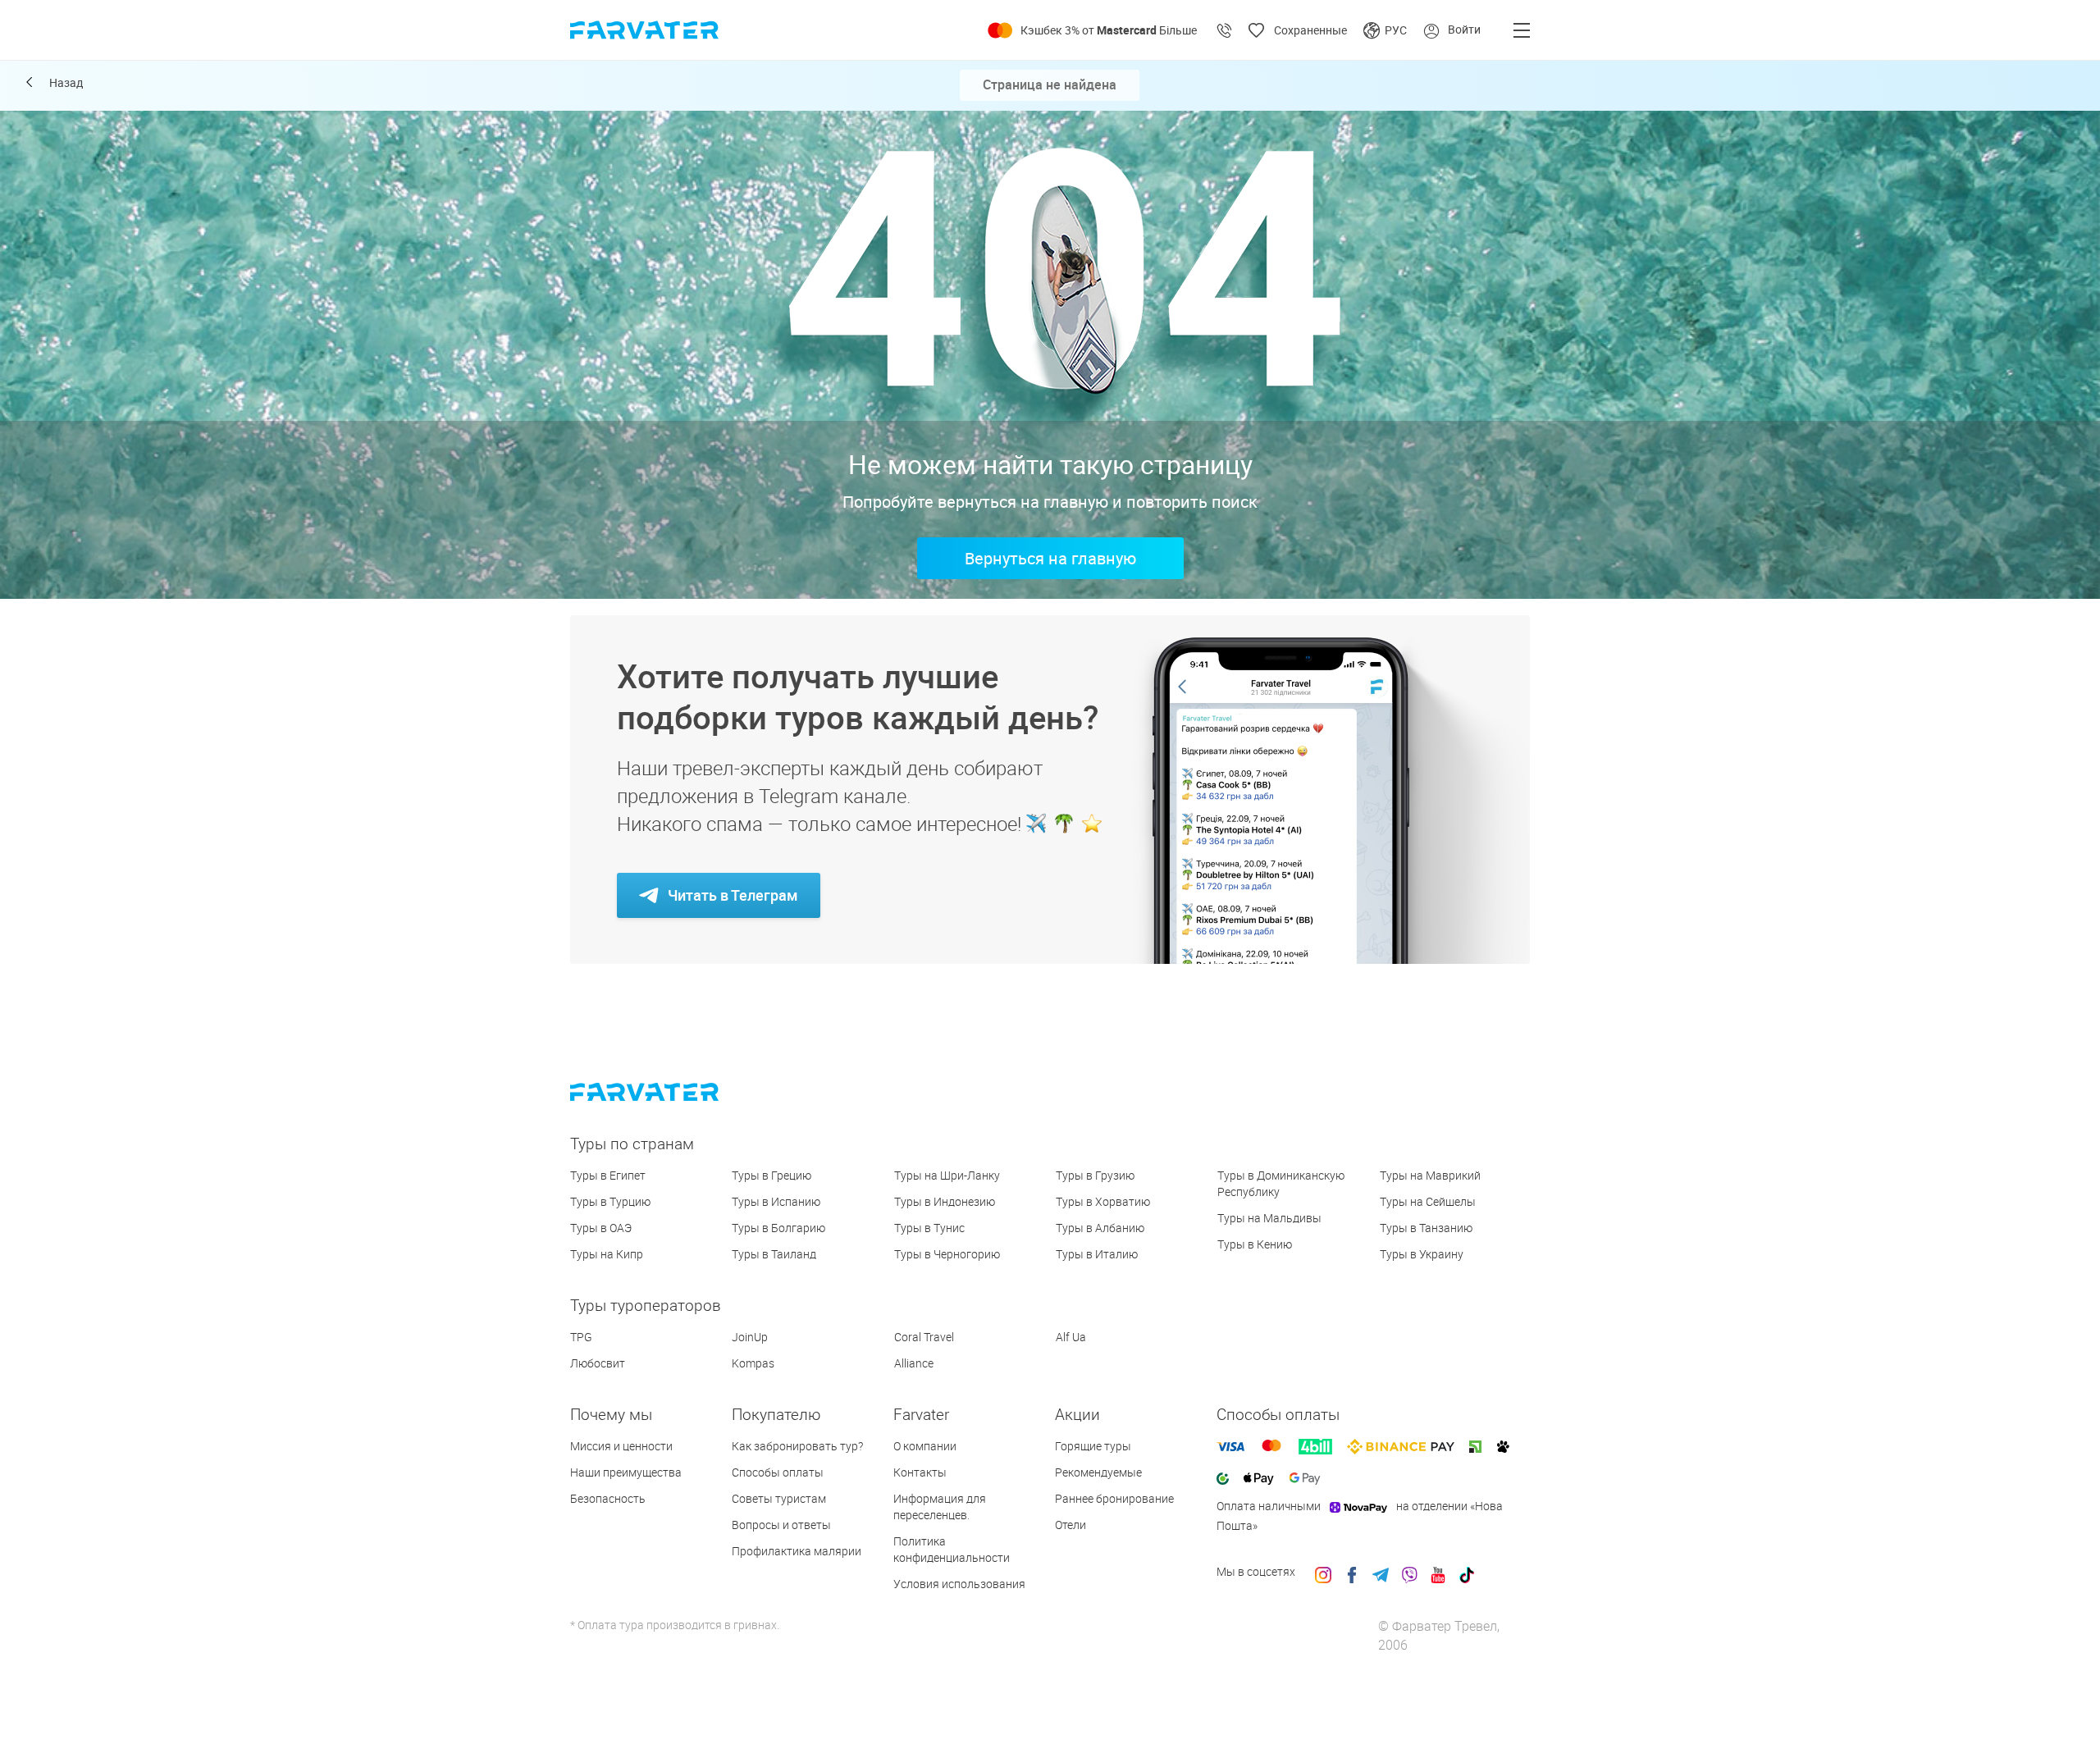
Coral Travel (924, 1337)
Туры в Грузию (1095, 1175)
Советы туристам (779, 1498)
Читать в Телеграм (733, 895)
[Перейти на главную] (659, 1094)
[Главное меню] (1522, 30)
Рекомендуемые (1098, 1472)
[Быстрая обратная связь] (1225, 30)
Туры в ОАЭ (601, 1228)
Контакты (920, 1472)
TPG (581, 1337)
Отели (1071, 1525)
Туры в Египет (608, 1175)
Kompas (753, 1363)
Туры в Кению (1255, 1244)
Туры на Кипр (607, 1254)
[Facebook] (1352, 1572)
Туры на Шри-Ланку (947, 1175)
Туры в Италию (1097, 1254)
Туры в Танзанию (1426, 1228)
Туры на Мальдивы (1269, 1218)
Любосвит (598, 1363)
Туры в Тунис (929, 1228)
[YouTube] (1438, 1572)
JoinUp (750, 1337)
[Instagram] (1323, 1572)
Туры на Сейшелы (1428, 1201)
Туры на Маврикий (1430, 1175)
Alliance (914, 1363)
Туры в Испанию (776, 1201)
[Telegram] (1381, 1572)
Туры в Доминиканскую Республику (1281, 1183)
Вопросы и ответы (781, 1525)
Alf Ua (1071, 1337)
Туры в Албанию (1100, 1228)
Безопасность (608, 1498)
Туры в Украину (1422, 1254)
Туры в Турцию (610, 1201)
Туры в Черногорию (947, 1254)
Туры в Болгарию (778, 1228)
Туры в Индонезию (945, 1201)
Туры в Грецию (772, 1175)
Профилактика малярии (797, 1551)
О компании (925, 1446)
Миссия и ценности (621, 1446)
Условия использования (959, 1584)
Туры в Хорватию (1103, 1201)
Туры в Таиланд (774, 1254)
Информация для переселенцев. (940, 1507)
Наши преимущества (626, 1472)
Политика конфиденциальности (952, 1549)
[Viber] (1409, 1572)
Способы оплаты (778, 1472)
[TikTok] (1467, 1572)
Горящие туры (1093, 1446)
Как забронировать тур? (797, 1446)
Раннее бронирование (1114, 1498)
